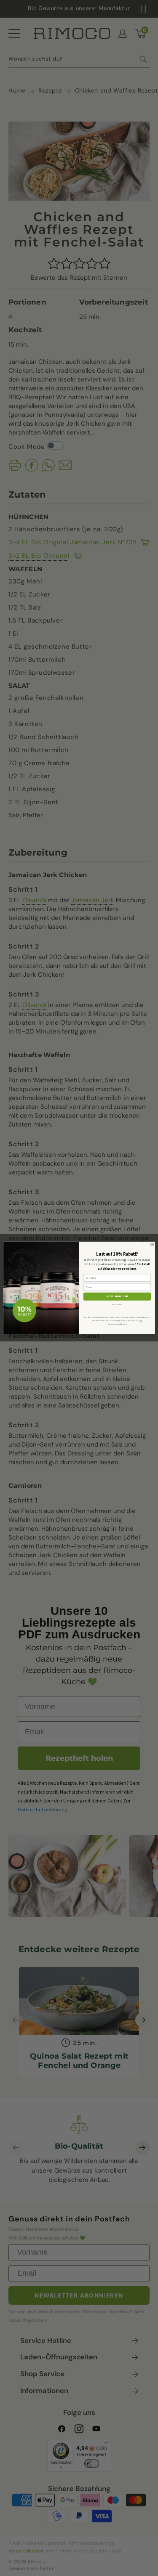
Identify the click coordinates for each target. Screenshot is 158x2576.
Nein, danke (117, 1305)
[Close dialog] (152, 1245)
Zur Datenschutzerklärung (125, 1322)
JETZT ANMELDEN (117, 1297)
